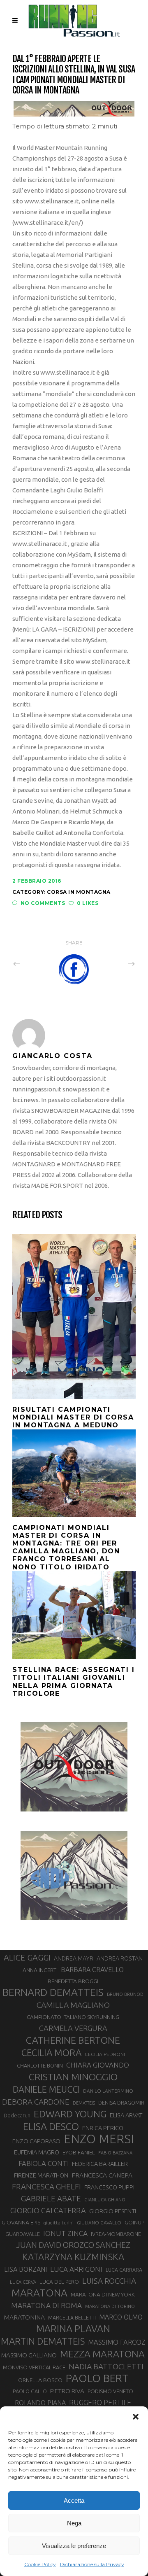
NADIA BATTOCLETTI (106, 2366)
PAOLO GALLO (30, 2391)
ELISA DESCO (51, 2126)
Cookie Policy (40, 2564)
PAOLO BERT (97, 2378)
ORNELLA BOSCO (40, 2380)
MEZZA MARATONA (102, 2354)
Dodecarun (17, 2115)
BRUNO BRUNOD (125, 1994)
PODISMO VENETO (110, 2391)
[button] (136, 2417)
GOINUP (134, 2222)
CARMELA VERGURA (73, 2028)
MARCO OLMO (121, 2317)
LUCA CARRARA (124, 2270)
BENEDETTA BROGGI (73, 1981)
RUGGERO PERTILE (100, 2402)
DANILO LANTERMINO (108, 2091)
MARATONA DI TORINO (110, 2306)
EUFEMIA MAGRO (37, 2152)
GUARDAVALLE (23, 2234)
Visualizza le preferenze (74, 2546)
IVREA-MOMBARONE (116, 2234)
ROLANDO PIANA (40, 2403)
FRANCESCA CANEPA (102, 2175)
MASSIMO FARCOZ (117, 2342)
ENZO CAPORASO (36, 2141)
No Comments (43, 903)
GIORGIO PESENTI (113, 2211)
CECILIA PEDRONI (105, 2054)
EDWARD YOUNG (70, 2114)
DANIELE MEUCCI (46, 2089)
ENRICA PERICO (103, 2128)
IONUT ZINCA (65, 2233)
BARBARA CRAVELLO (92, 1970)
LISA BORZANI (25, 2269)
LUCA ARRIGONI (76, 2269)
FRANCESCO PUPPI (109, 2187)
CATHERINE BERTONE (73, 2040)
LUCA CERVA (23, 2282)
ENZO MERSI (99, 2139)
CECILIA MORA (51, 2053)
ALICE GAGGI (27, 1957)
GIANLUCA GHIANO (105, 2200)
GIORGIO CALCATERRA (48, 2210)
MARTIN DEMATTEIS (43, 2341)
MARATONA (39, 2293)
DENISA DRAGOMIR (121, 2103)
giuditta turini (59, 2223)
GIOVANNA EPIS (21, 2222)
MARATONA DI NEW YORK (103, 2294)
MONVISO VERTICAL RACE (34, 2367)
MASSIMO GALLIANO (29, 2355)
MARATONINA (24, 2317)
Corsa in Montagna (79, 892)
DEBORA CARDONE (36, 2102)
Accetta (74, 2500)
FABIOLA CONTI (44, 2163)
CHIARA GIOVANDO (98, 2065)
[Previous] (35, 964)
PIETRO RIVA (67, 2391)
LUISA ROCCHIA (109, 2281)
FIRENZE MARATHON (41, 2175)
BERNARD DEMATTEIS (53, 1992)
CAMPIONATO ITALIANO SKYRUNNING (73, 2017)
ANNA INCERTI (40, 1970)
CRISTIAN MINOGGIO (73, 2077)
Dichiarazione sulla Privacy (92, 2564)
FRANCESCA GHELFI (46, 2187)
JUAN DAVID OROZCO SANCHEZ (73, 2245)
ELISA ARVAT (126, 2115)
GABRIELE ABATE (51, 2198)
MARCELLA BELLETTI (72, 2317)
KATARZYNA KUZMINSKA (73, 2257)
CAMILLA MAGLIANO (73, 2005)
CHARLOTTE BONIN (40, 2065)
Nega (74, 2523)
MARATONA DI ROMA (46, 2305)
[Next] (113, 964)
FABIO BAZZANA (115, 2153)
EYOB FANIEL (79, 2153)
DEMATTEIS (84, 2103)
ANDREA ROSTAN (120, 1958)
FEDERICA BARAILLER (100, 2164)
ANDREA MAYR (74, 1958)
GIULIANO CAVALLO (99, 2223)
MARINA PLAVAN (73, 2329)
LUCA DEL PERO (59, 2282)
